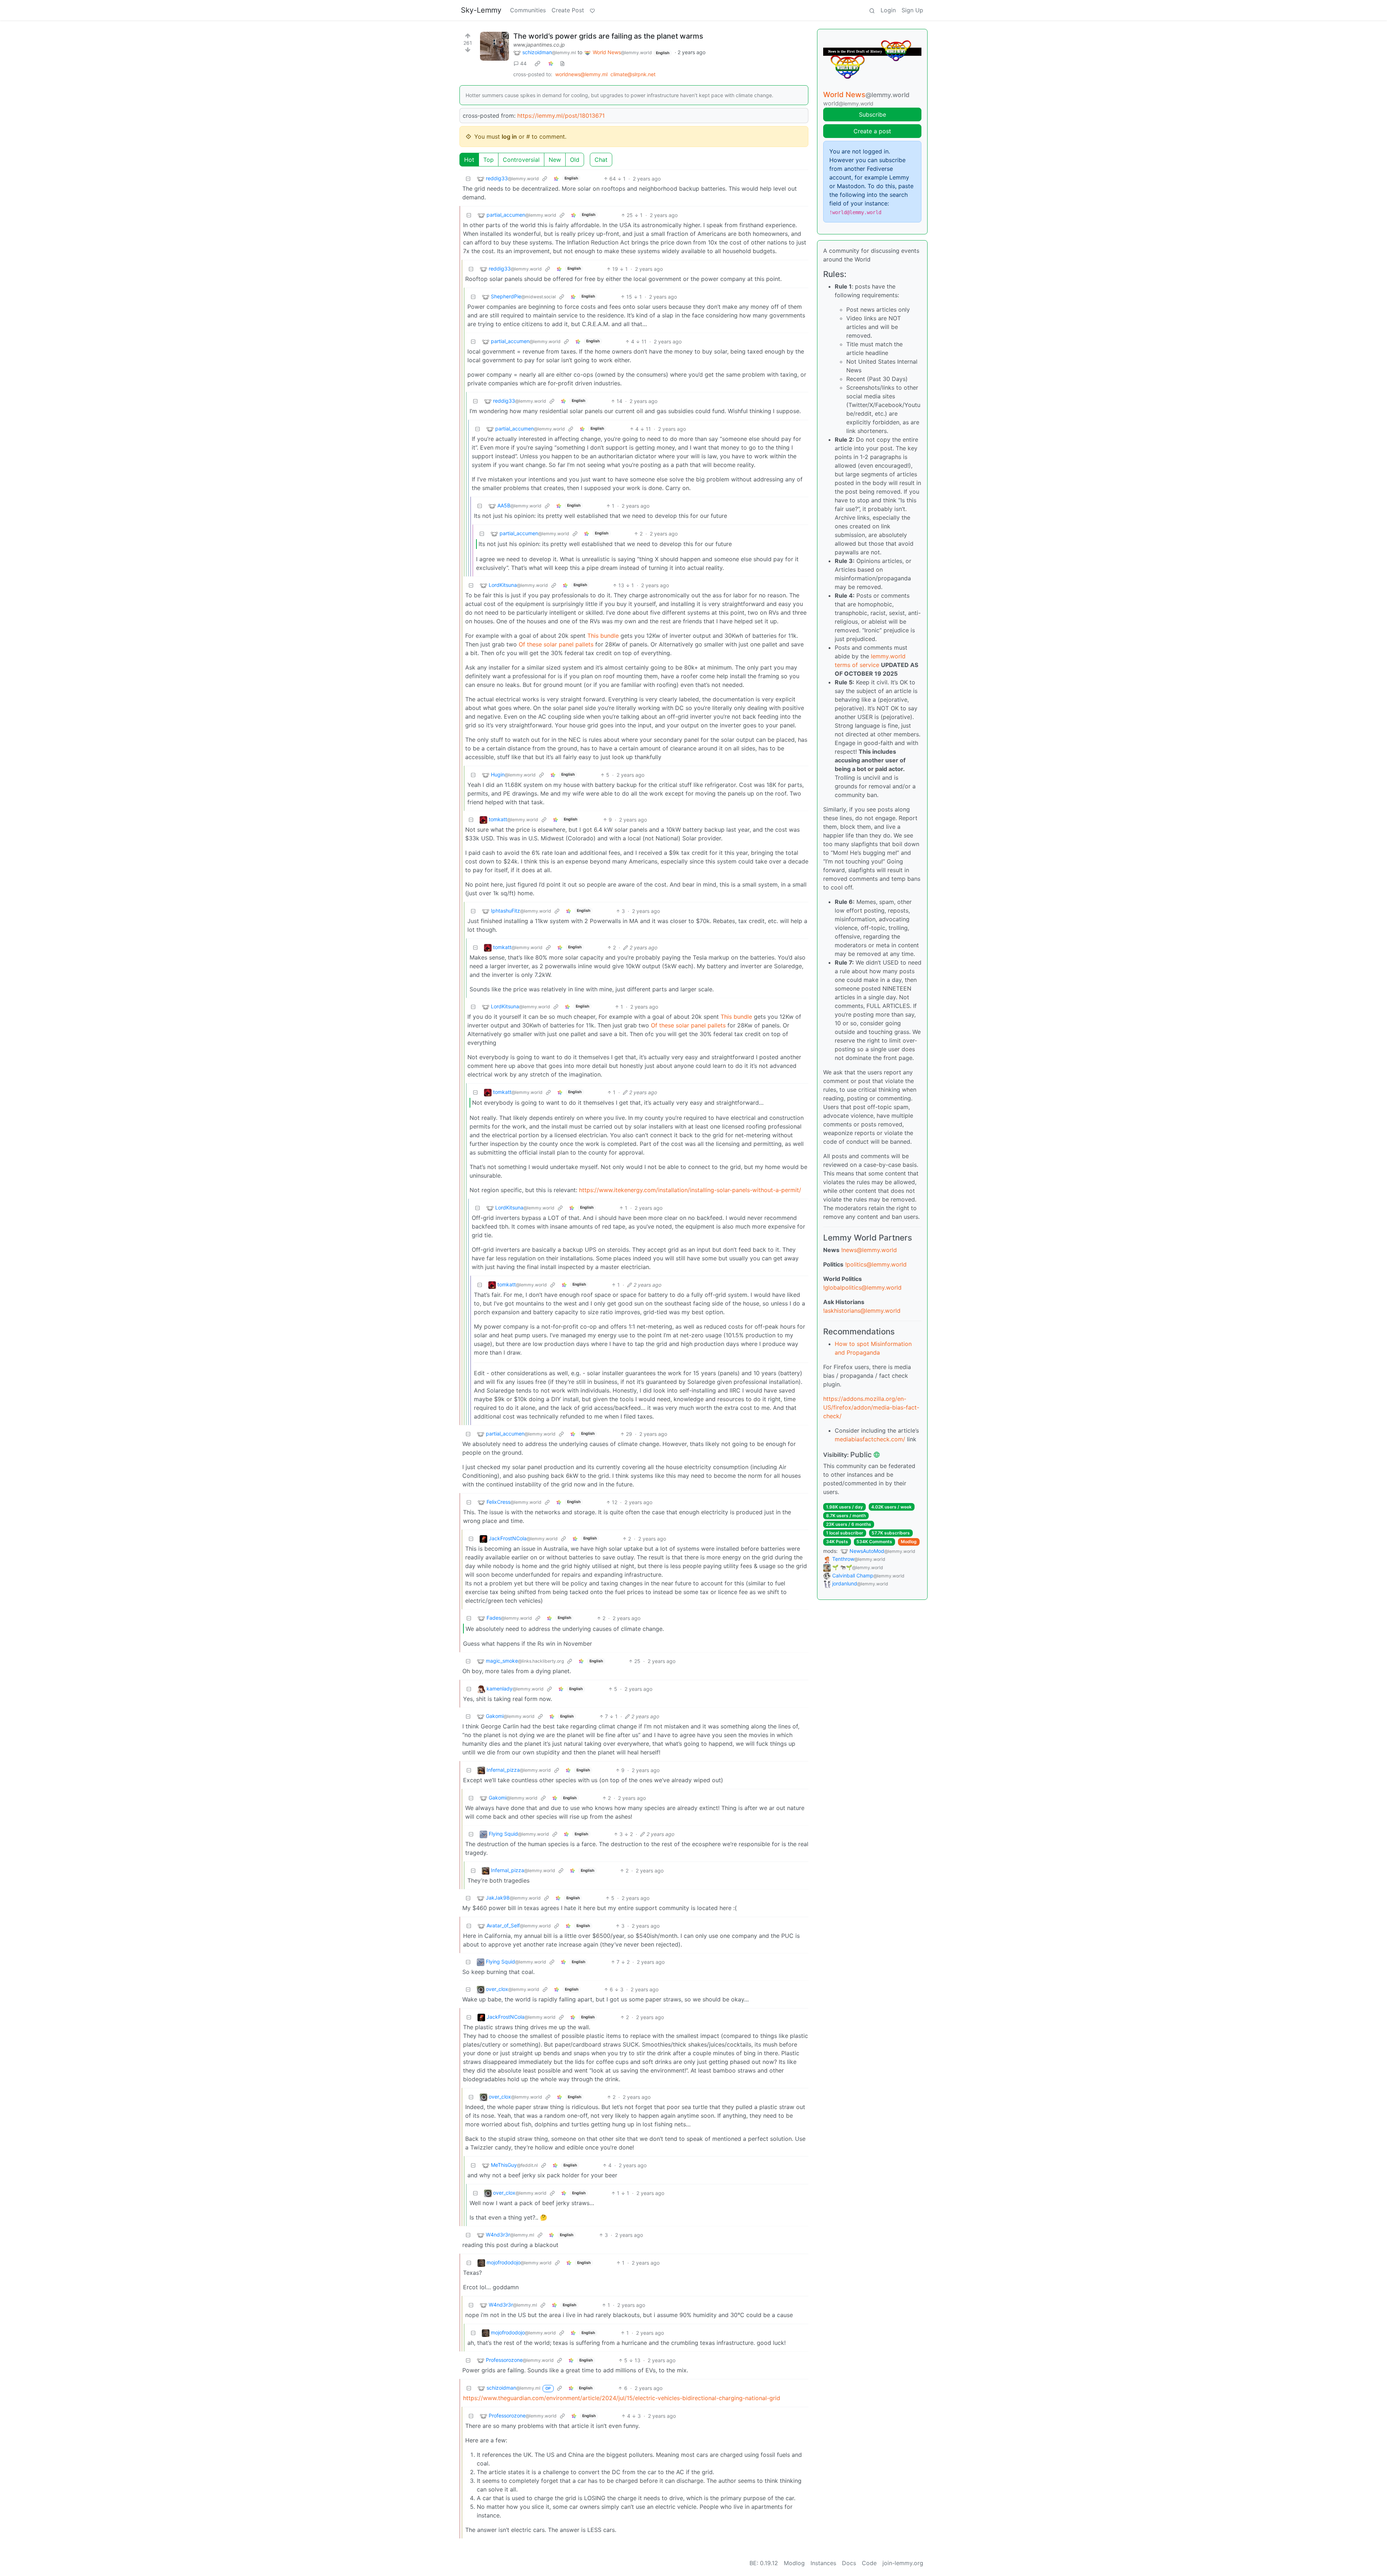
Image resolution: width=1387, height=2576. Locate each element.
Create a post (872, 131)
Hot (469, 160)
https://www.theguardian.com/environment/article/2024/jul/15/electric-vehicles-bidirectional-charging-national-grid (622, 2398)
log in (509, 137)
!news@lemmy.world (869, 1250)
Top (489, 160)
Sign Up (912, 10)
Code (869, 2563)
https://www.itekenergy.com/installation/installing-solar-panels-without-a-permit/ (690, 1190)
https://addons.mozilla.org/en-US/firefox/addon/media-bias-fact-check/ (871, 1407)
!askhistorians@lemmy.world (862, 1311)
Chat (601, 160)
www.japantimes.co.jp (539, 45)
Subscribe (872, 114)
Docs (849, 2563)
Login (888, 10)
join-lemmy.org (903, 2563)
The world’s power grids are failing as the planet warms (608, 36)
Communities (528, 10)
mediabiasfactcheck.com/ (870, 1439)
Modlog (909, 1542)
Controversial (521, 160)
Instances (823, 2563)
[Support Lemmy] (592, 10)
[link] (537, 64)
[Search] (872, 10)
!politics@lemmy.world (876, 1264)
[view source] (562, 63)
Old (575, 160)
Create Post (568, 10)
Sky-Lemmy (481, 10)
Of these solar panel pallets (556, 644)
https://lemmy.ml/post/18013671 (561, 116)
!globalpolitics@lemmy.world (862, 1287)
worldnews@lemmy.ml (581, 74)
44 (523, 63)
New (555, 160)
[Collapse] (468, 179)
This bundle (604, 636)
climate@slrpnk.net (633, 74)
